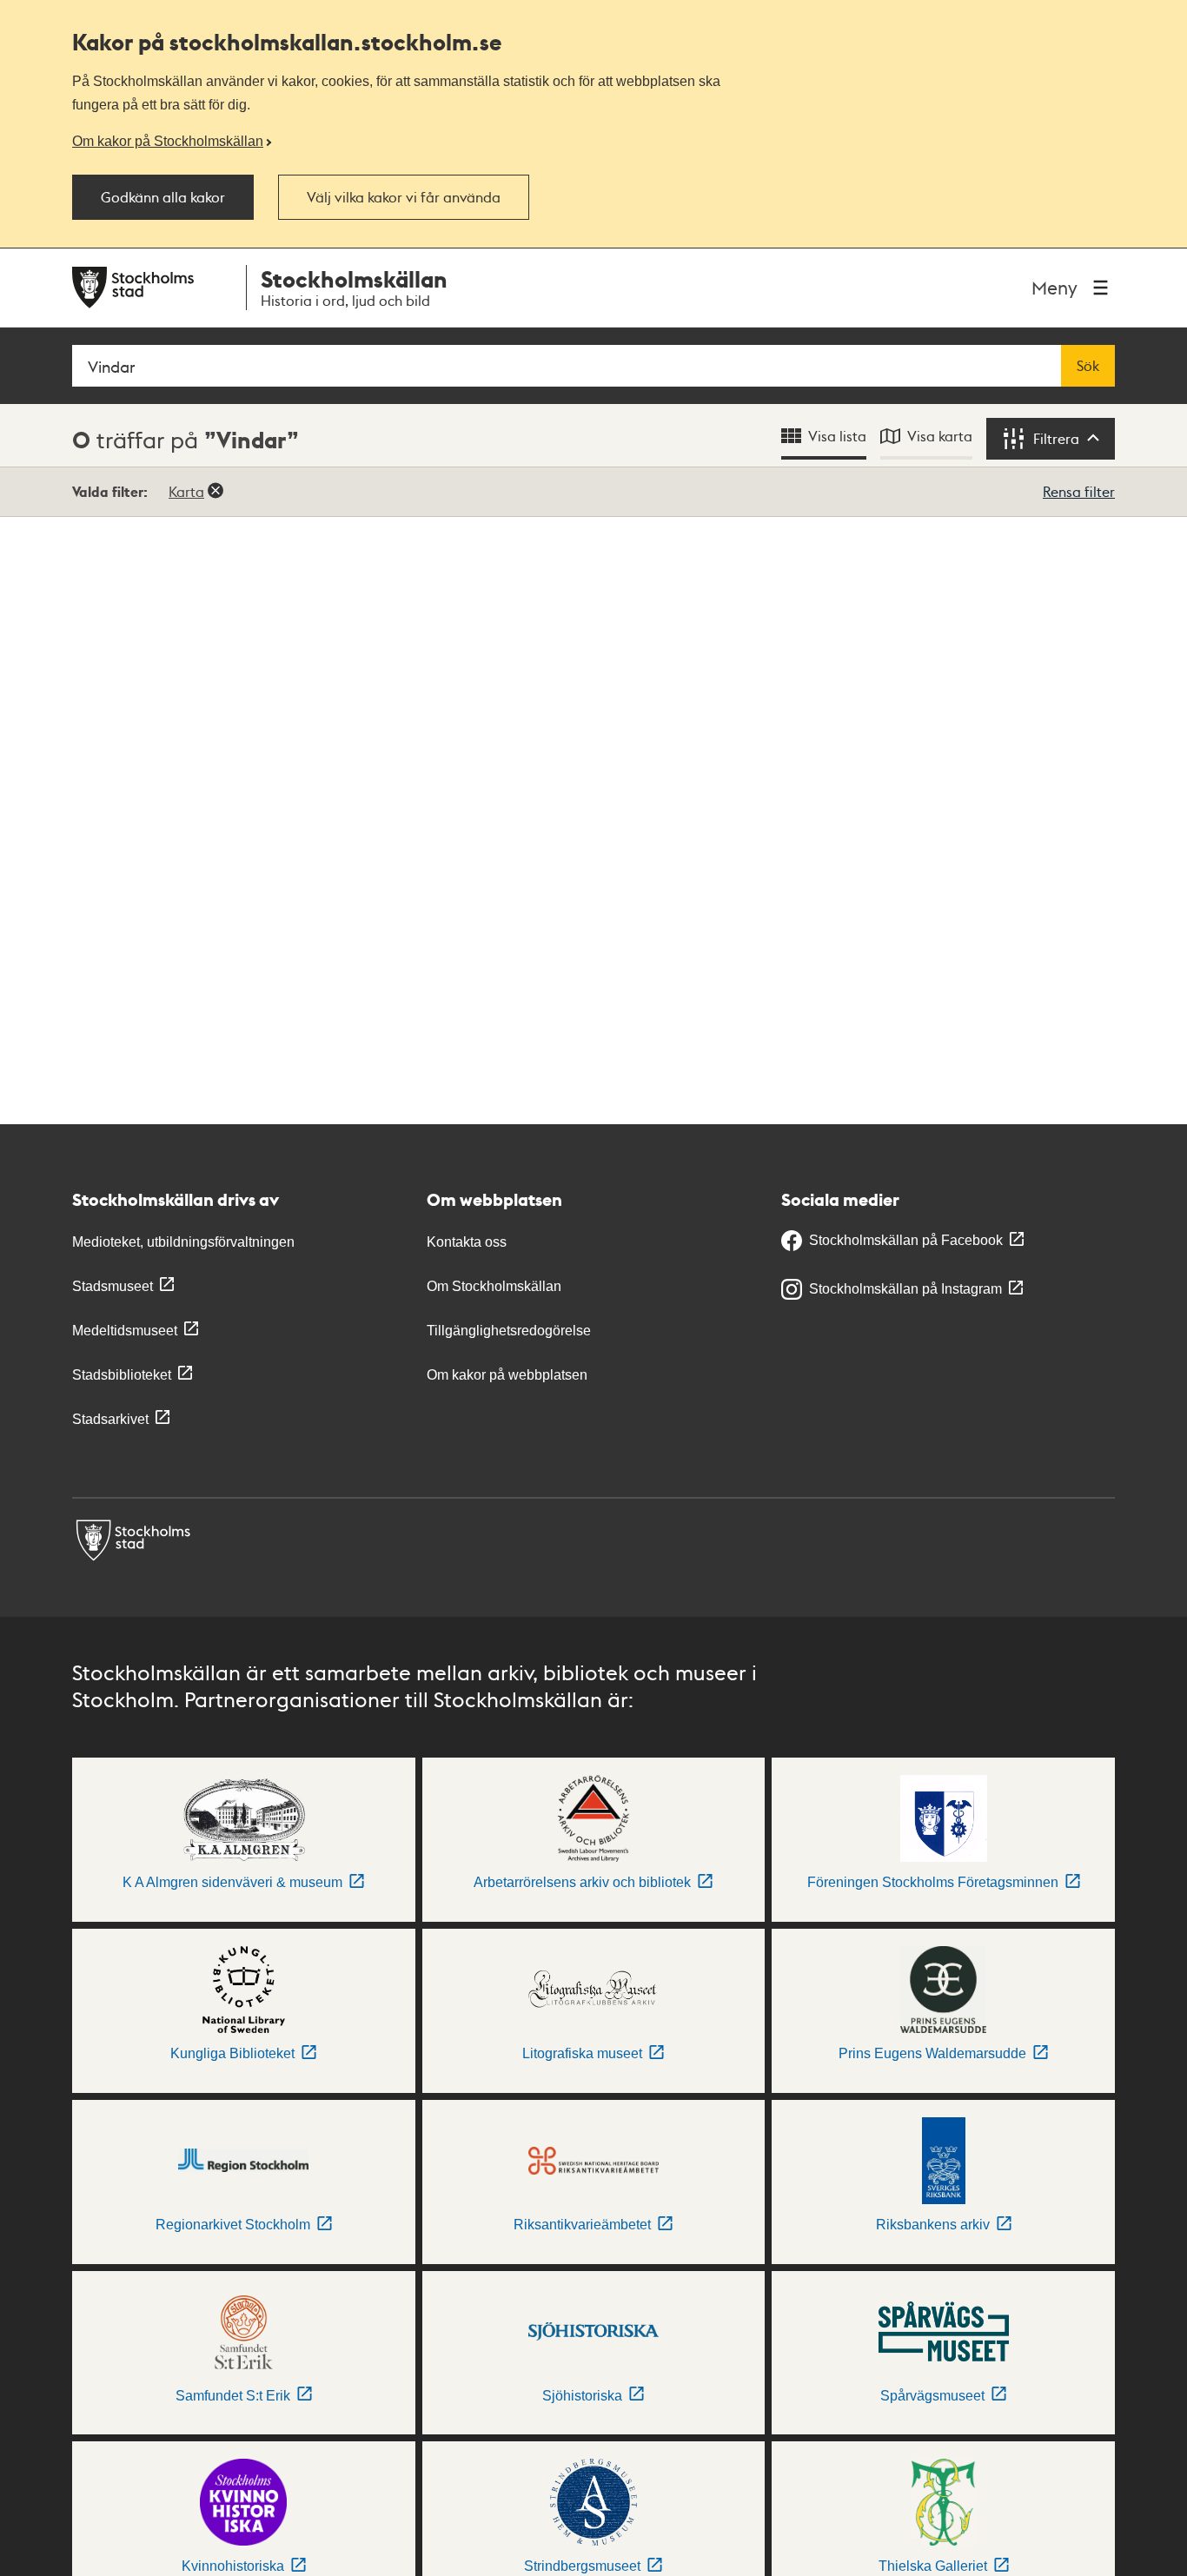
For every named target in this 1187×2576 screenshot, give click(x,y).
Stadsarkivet (110, 1419)
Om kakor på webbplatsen (507, 1375)
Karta (186, 491)
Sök (1088, 366)
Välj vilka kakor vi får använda (404, 197)
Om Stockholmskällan (494, 1286)
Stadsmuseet (113, 1286)
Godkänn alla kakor (163, 197)
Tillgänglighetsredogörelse (509, 1331)
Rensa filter (1079, 491)
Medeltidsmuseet (125, 1331)
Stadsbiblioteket (122, 1375)
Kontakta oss (467, 1242)
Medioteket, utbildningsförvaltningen (183, 1242)
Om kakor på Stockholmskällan (168, 141)
